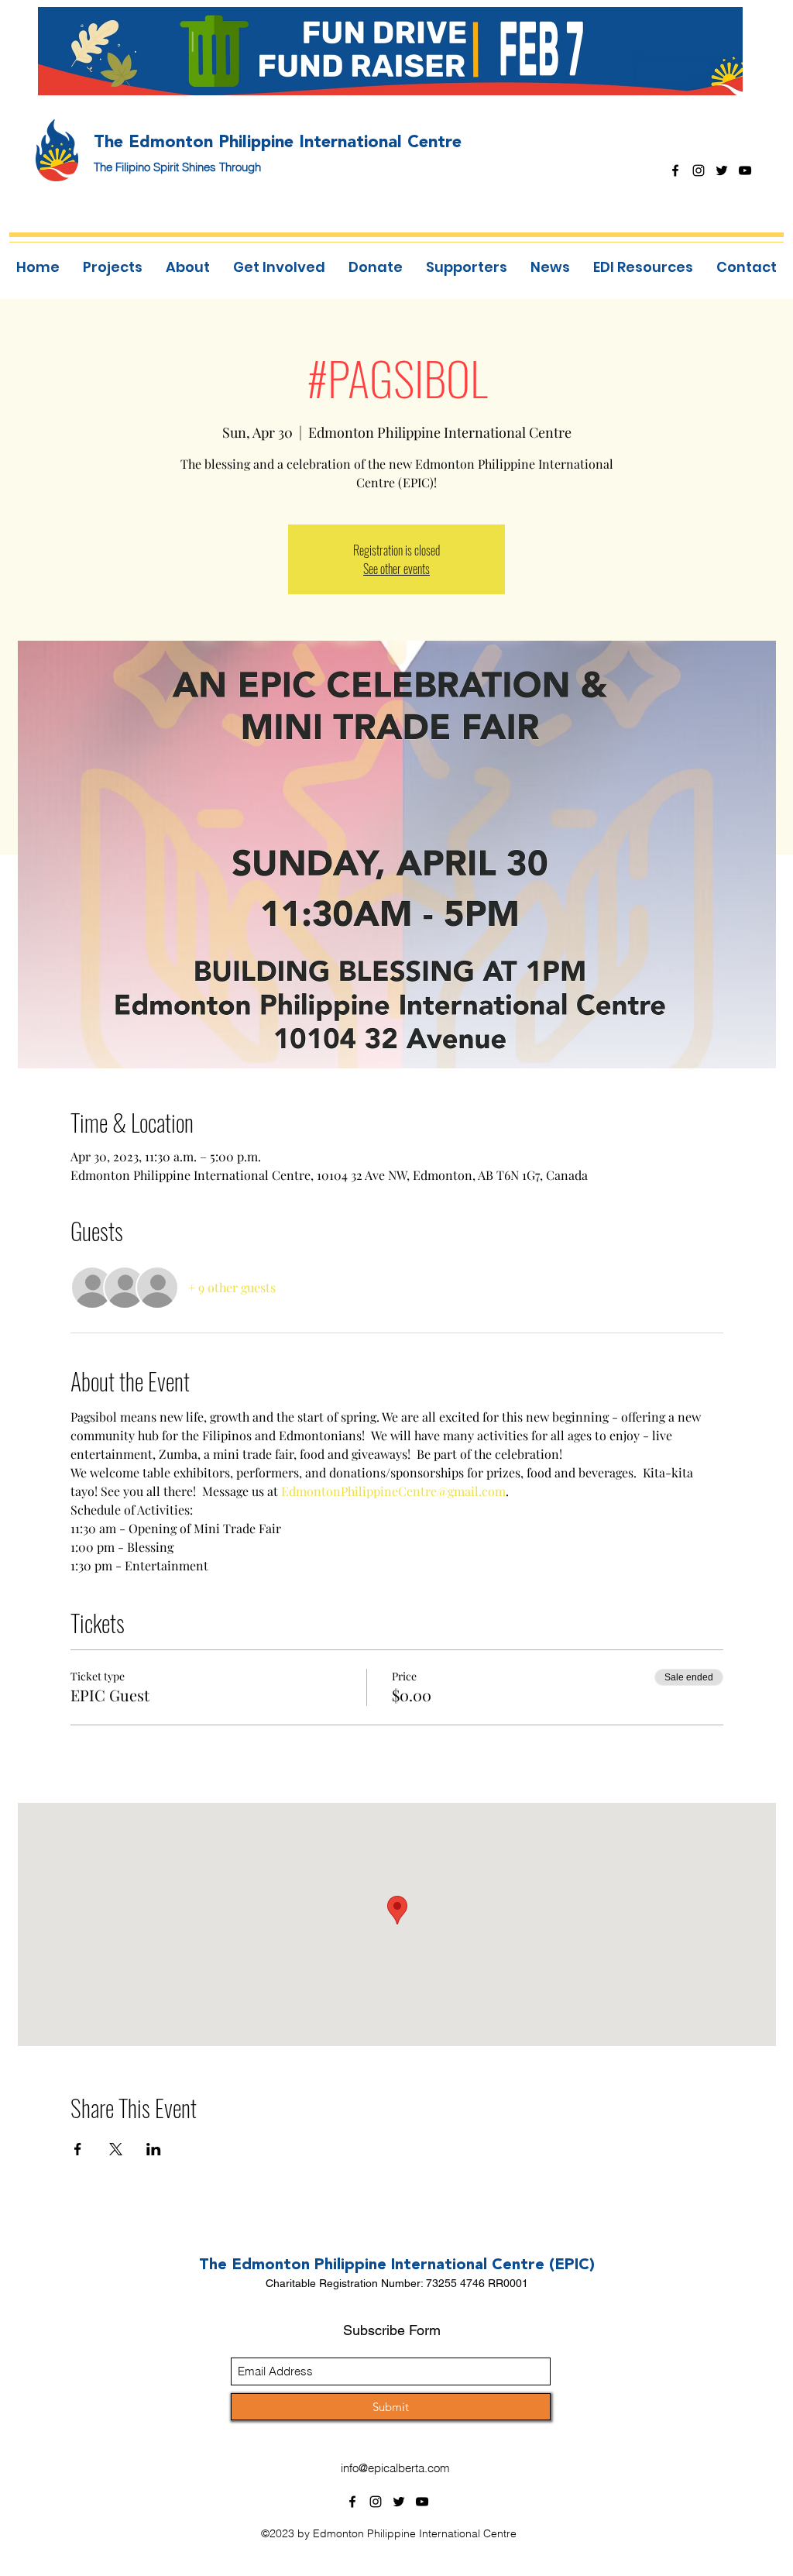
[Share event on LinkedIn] (154, 2149)
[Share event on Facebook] (78, 2149)
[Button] (400, 50)
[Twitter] (722, 170)
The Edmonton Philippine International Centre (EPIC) (397, 2264)
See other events (396, 569)
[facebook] (675, 170)
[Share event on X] (116, 2149)
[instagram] (699, 170)
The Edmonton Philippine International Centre (278, 141)
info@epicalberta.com (395, 2468)
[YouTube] (745, 170)
